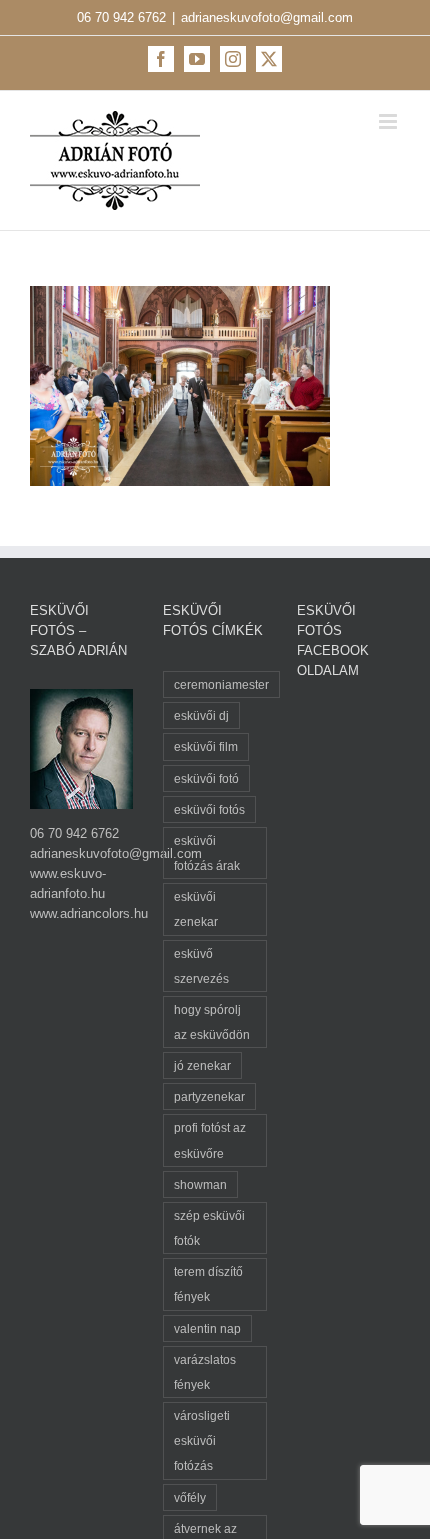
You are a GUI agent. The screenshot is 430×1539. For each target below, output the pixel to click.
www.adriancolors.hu (89, 913)
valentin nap (207, 1328)
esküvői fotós (209, 809)
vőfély (190, 1497)
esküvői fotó (206, 778)
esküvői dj (201, 715)
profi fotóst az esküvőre (210, 1140)
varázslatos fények (205, 1372)
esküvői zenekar (196, 909)
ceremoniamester (221, 684)
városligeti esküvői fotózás (202, 1440)
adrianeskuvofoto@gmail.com (267, 17)
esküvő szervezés (201, 966)
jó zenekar (202, 1065)
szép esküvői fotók (209, 1228)
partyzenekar (209, 1096)
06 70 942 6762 (121, 17)
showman (200, 1184)
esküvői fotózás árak (207, 853)
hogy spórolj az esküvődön (212, 1022)
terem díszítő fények (208, 1284)
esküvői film (206, 746)
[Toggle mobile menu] (389, 121)
